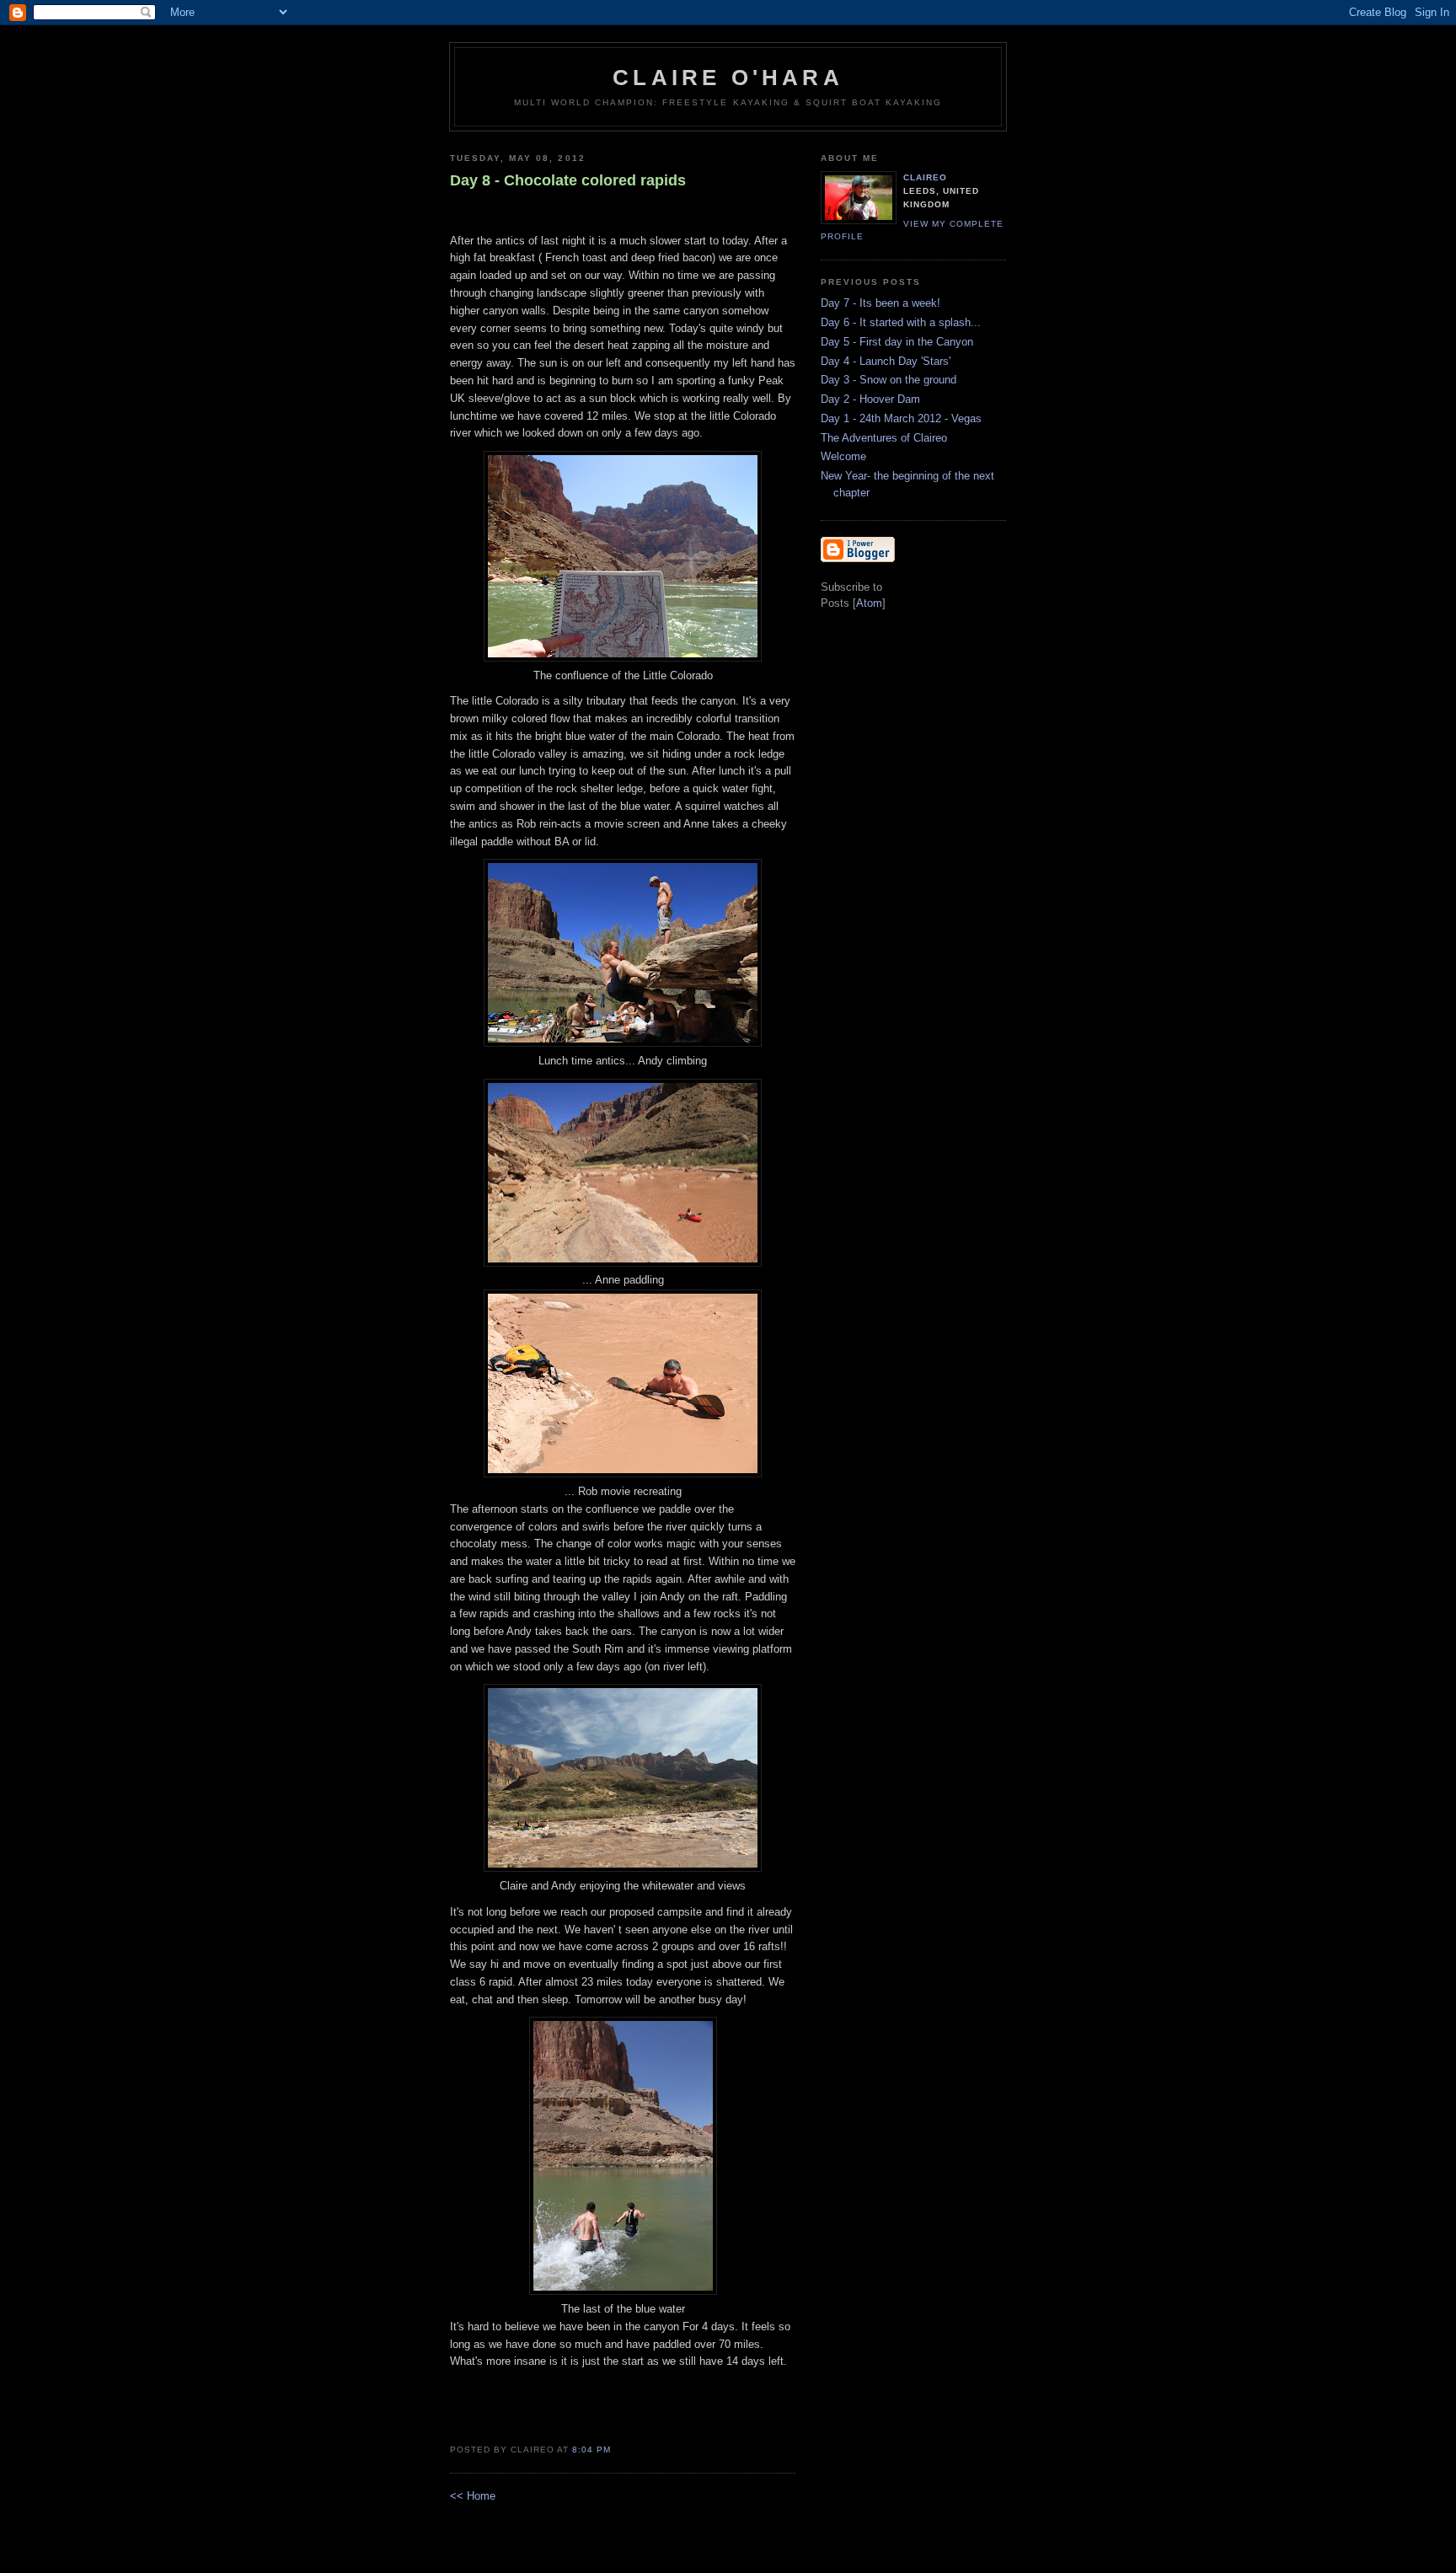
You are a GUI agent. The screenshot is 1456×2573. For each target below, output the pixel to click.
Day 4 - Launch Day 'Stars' (886, 361)
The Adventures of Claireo (884, 438)
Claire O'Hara (728, 78)
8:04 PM (591, 2450)
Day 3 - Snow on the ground (889, 380)
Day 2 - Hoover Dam (870, 399)
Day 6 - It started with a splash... (901, 322)
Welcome (843, 456)
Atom (869, 603)
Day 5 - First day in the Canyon (897, 342)
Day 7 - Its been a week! (881, 303)
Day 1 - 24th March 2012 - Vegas (901, 418)
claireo (925, 177)
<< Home (473, 2496)
